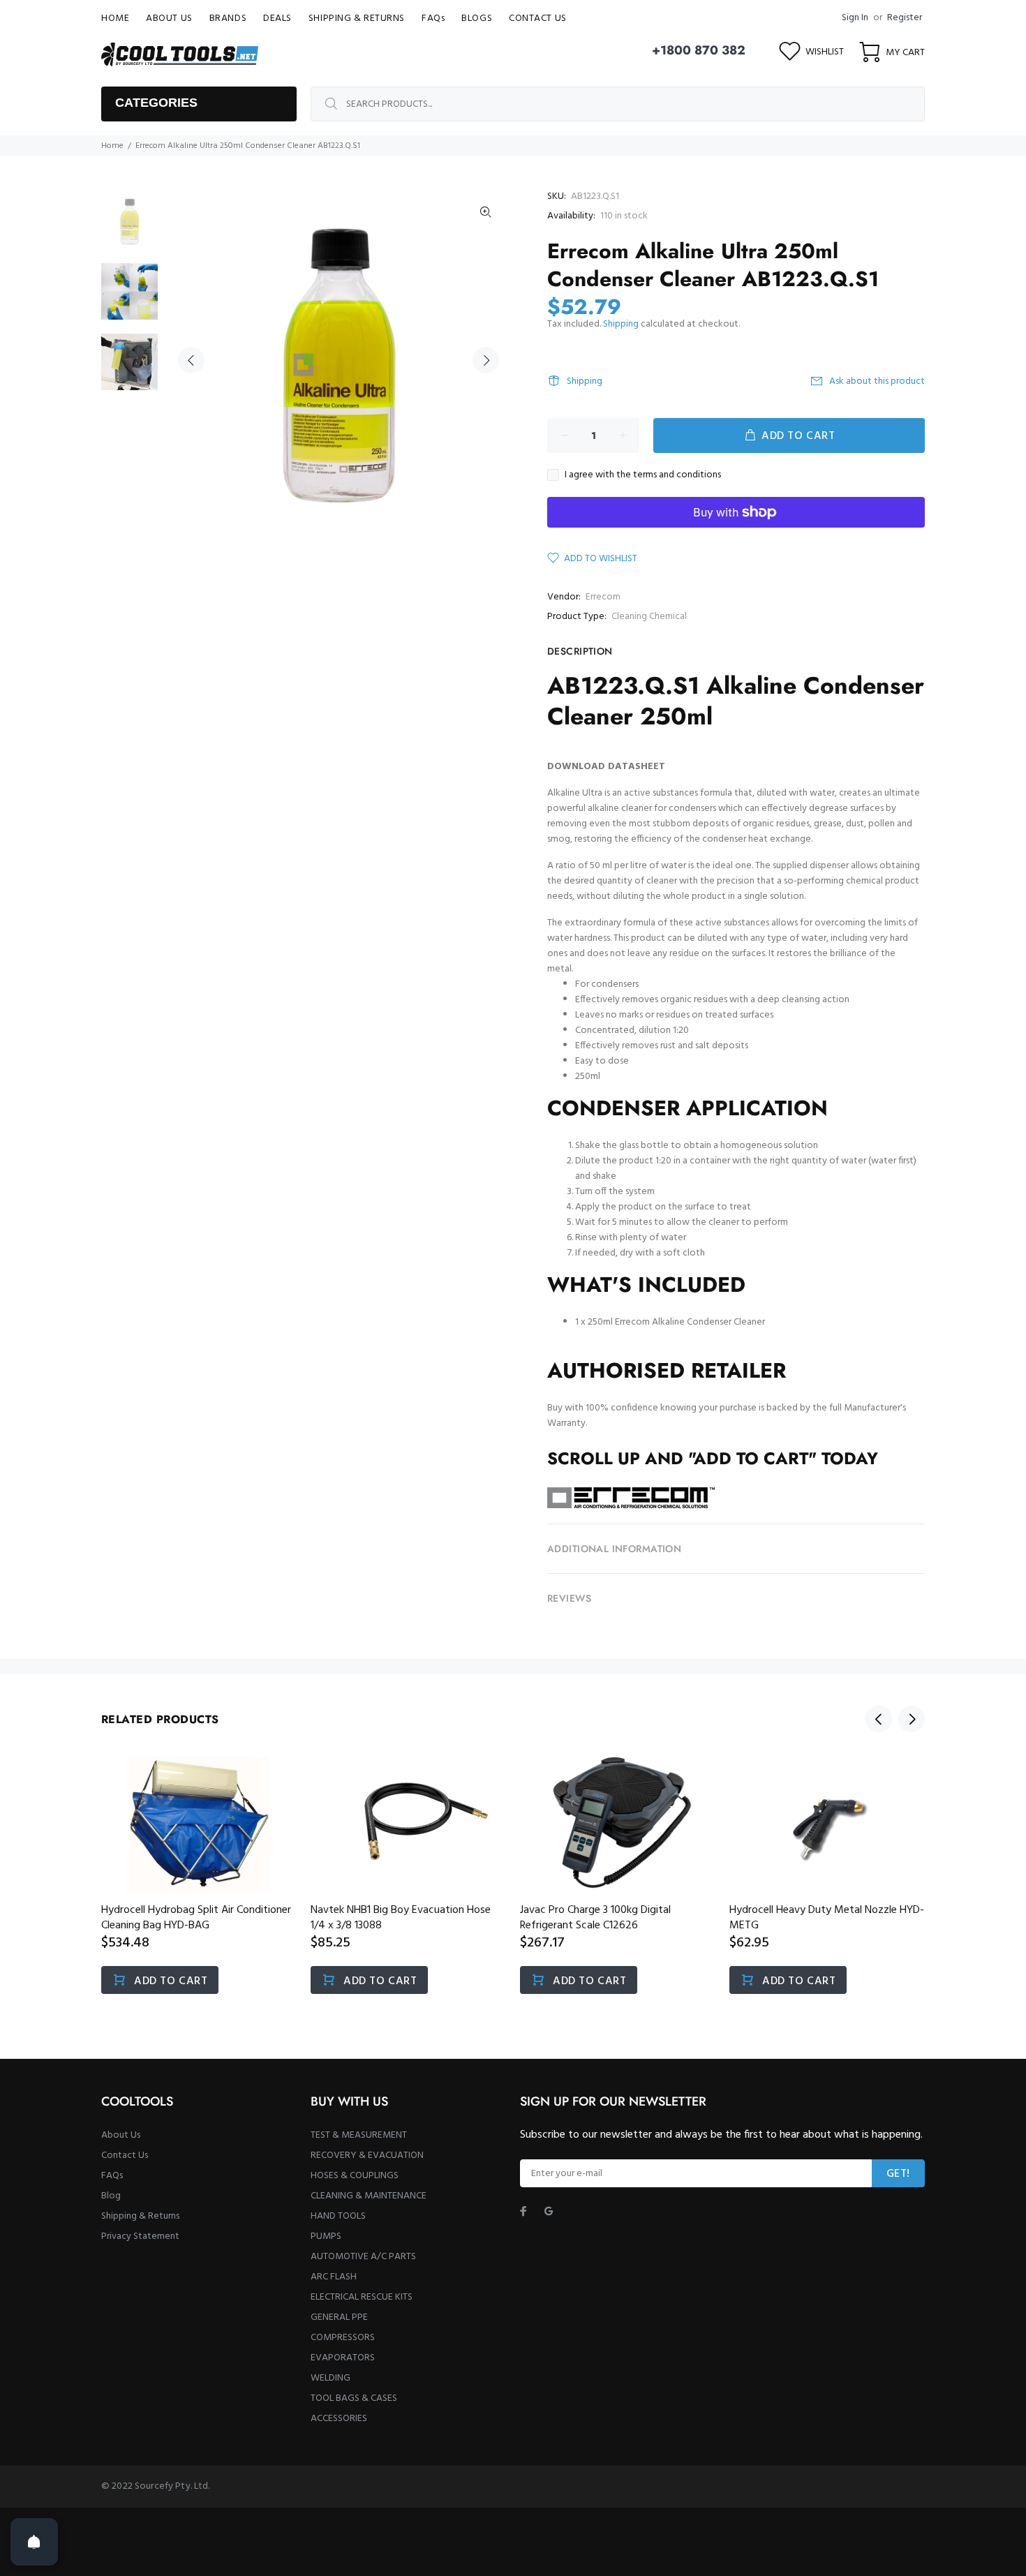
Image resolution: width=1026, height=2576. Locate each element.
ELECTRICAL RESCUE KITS (362, 2297)
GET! (898, 2174)
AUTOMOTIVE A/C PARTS (363, 2257)
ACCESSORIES (339, 2419)
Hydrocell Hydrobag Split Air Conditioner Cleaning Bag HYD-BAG (196, 1918)
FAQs (112, 2176)
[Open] (34, 2542)
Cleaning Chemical (649, 617)
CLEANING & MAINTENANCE (369, 2196)
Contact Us (125, 2156)
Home (112, 146)
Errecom (603, 597)
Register (905, 18)
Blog (111, 2196)
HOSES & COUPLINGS (355, 2176)
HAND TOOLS (338, 2216)
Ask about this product (877, 381)
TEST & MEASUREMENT (359, 2135)
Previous (191, 360)
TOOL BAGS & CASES (354, 2398)
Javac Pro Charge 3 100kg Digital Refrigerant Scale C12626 (595, 1918)
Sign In (855, 18)
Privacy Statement (140, 2236)
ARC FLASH (334, 2277)
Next (486, 360)
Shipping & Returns (140, 2216)
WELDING (330, 2378)
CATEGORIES (156, 103)
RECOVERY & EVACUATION (367, 2156)
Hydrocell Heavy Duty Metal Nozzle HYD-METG (827, 1918)
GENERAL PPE (339, 2317)
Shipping (621, 324)
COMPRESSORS (343, 2338)
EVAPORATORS (343, 2358)
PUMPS (326, 2236)
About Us (121, 2135)
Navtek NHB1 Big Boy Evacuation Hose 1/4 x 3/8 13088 (401, 1918)
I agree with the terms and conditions (643, 475)
